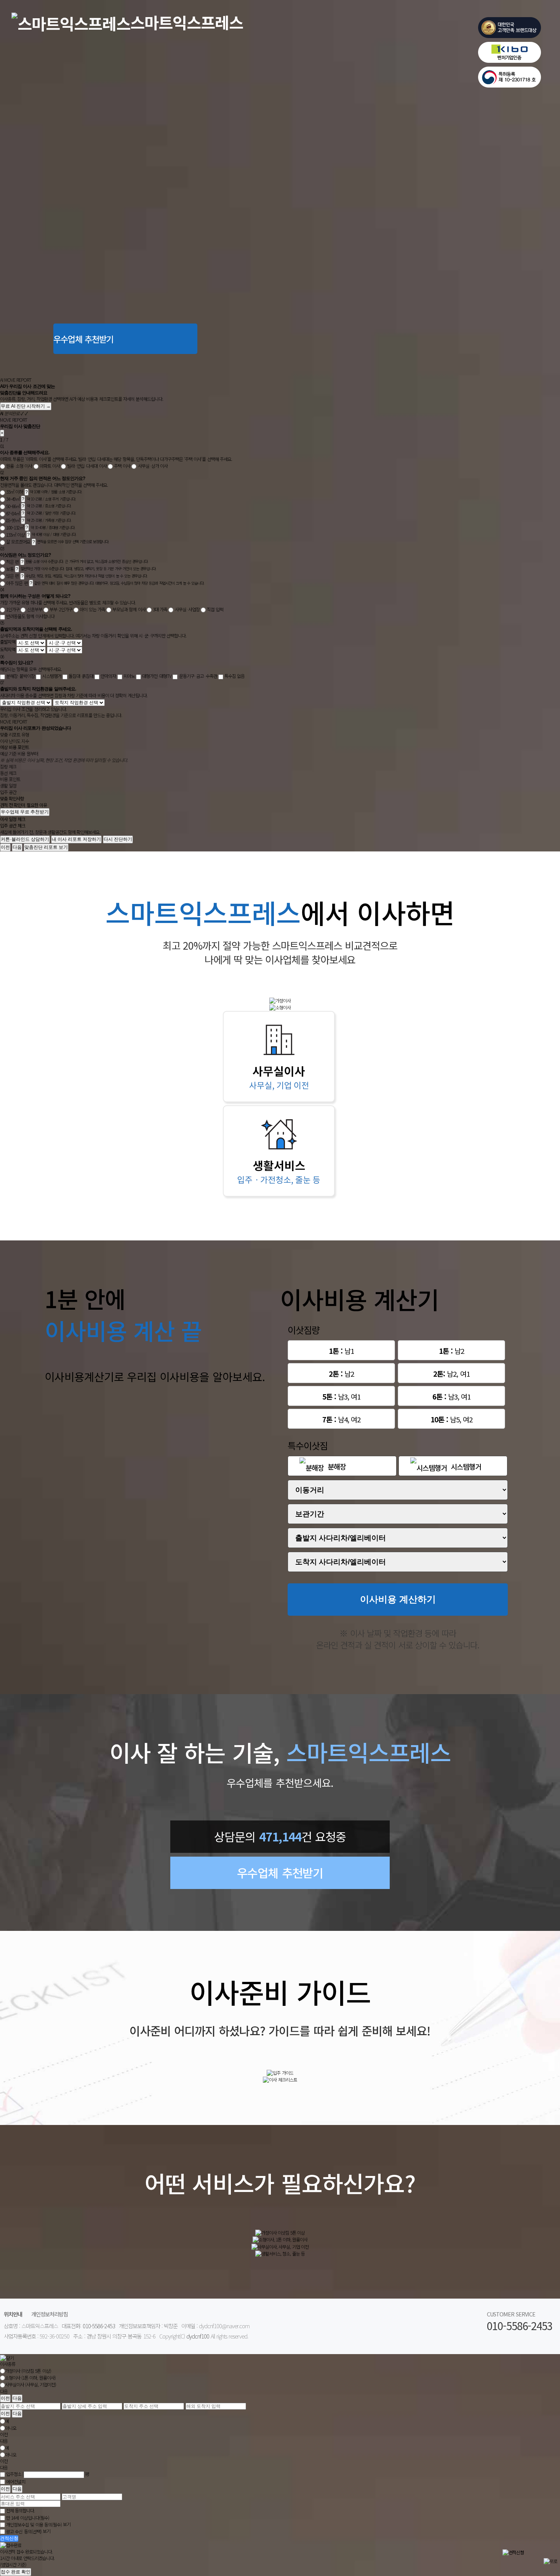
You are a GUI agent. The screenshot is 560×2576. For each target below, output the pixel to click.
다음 (17, 847)
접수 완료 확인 (16, 2572)
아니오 (11, 2428)
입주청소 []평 (48, 2474)
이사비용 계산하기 (398, 1599)
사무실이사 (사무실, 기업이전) (30, 2385)
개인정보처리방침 (50, 2314)
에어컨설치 (16, 2481)
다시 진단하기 (118, 839)
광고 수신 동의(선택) (24, 2531)
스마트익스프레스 (187, 22)
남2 (451, 1351)
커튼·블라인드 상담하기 (25, 839)
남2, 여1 (451, 1373)
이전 (5, 847)
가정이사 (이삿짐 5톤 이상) (28, 2371)
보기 (67, 2524)
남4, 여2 (342, 1419)
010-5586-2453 (99, 2326)
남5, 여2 (452, 1419)
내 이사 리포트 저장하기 (76, 839)
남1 (341, 1351)
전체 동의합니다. (20, 2511)
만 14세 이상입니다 (27, 2518)
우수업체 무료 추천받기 (25, 812)
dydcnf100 (198, 2336)
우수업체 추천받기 (83, 339)
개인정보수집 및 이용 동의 (34, 2524)
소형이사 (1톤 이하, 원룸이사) (30, 2378)
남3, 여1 (342, 1396)
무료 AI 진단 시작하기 (26, 406)
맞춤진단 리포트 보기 (46, 847)
